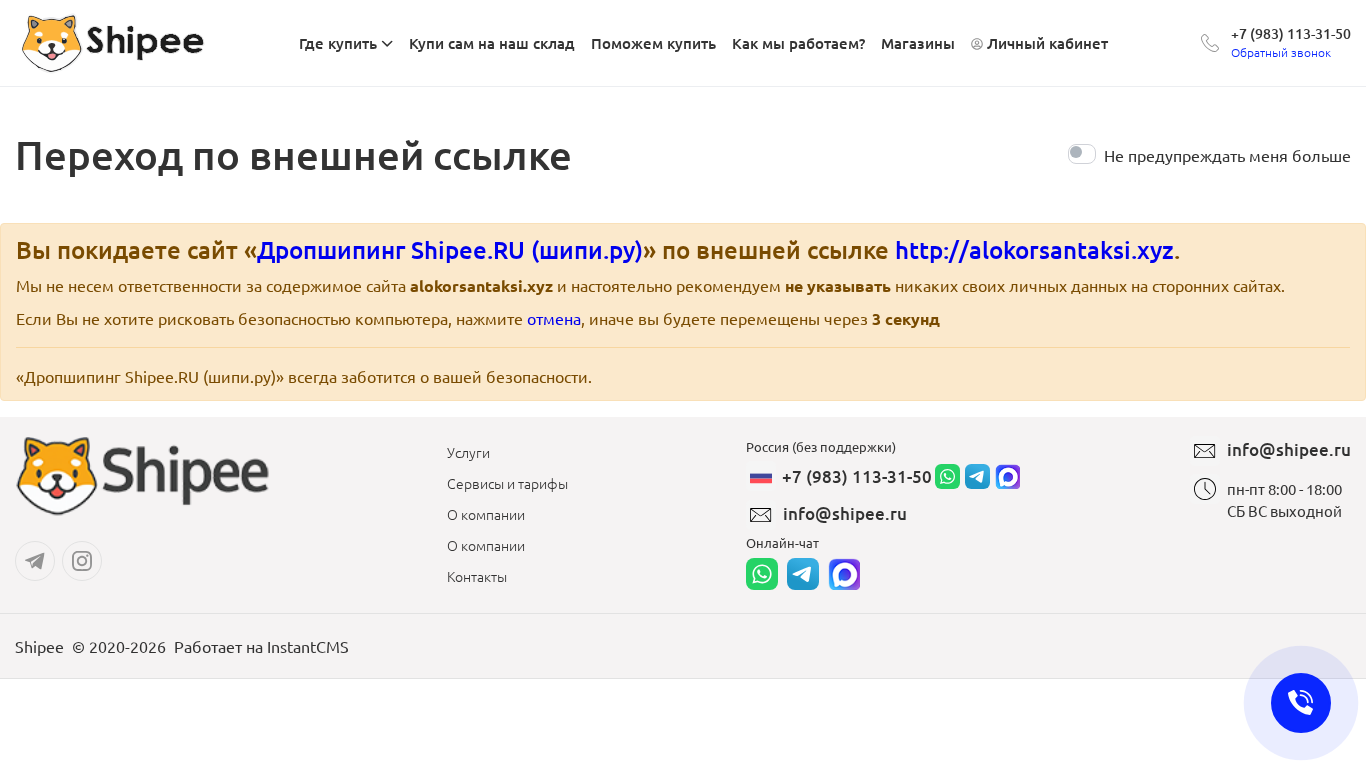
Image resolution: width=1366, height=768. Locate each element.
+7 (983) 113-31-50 (1291, 33)
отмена (554, 318)
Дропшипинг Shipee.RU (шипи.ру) (450, 249)
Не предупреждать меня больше (1227, 155)
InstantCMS (308, 646)
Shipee (39, 646)
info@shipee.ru (845, 513)
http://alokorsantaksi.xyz (1034, 249)
